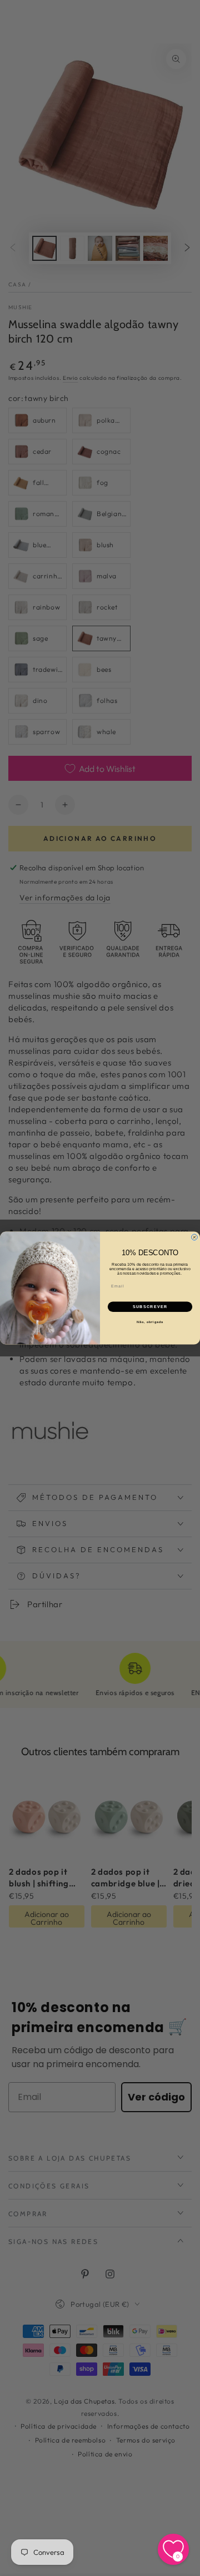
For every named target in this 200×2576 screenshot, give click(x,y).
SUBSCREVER (150, 1307)
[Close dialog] (194, 1237)
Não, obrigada (150, 1322)
